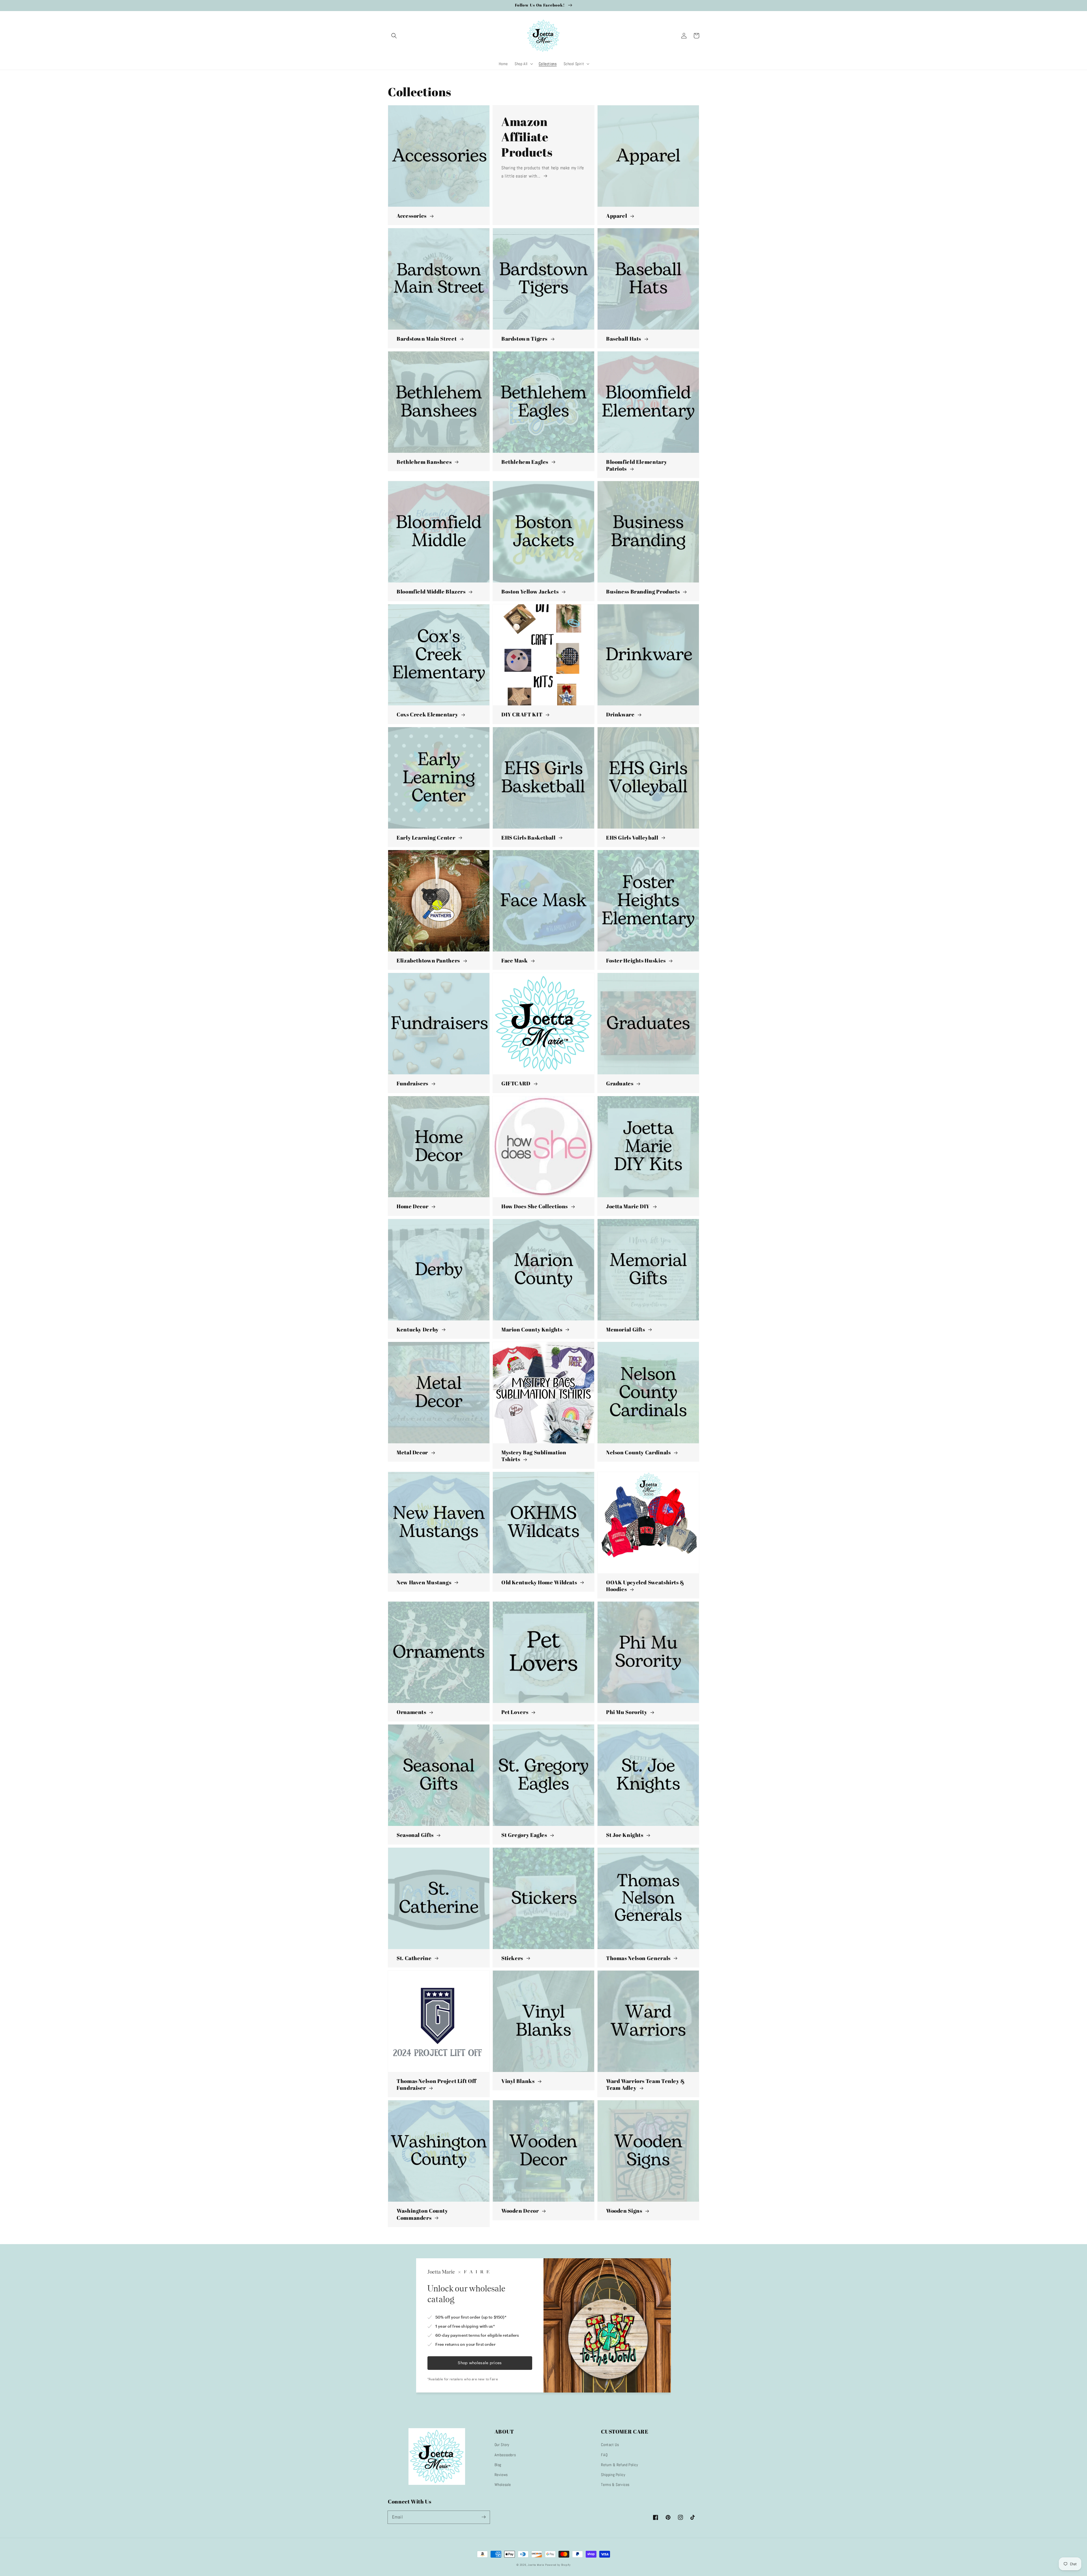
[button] (394, 36)
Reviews (501, 2475)
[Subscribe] (483, 2517)
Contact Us (610, 2445)
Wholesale (503, 2485)
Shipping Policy (613, 2475)
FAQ (604, 2455)
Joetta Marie (536, 2565)
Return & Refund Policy (620, 2465)
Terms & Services (615, 2485)
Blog (498, 2465)
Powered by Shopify (558, 2565)
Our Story (502, 2445)
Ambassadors (505, 2455)
